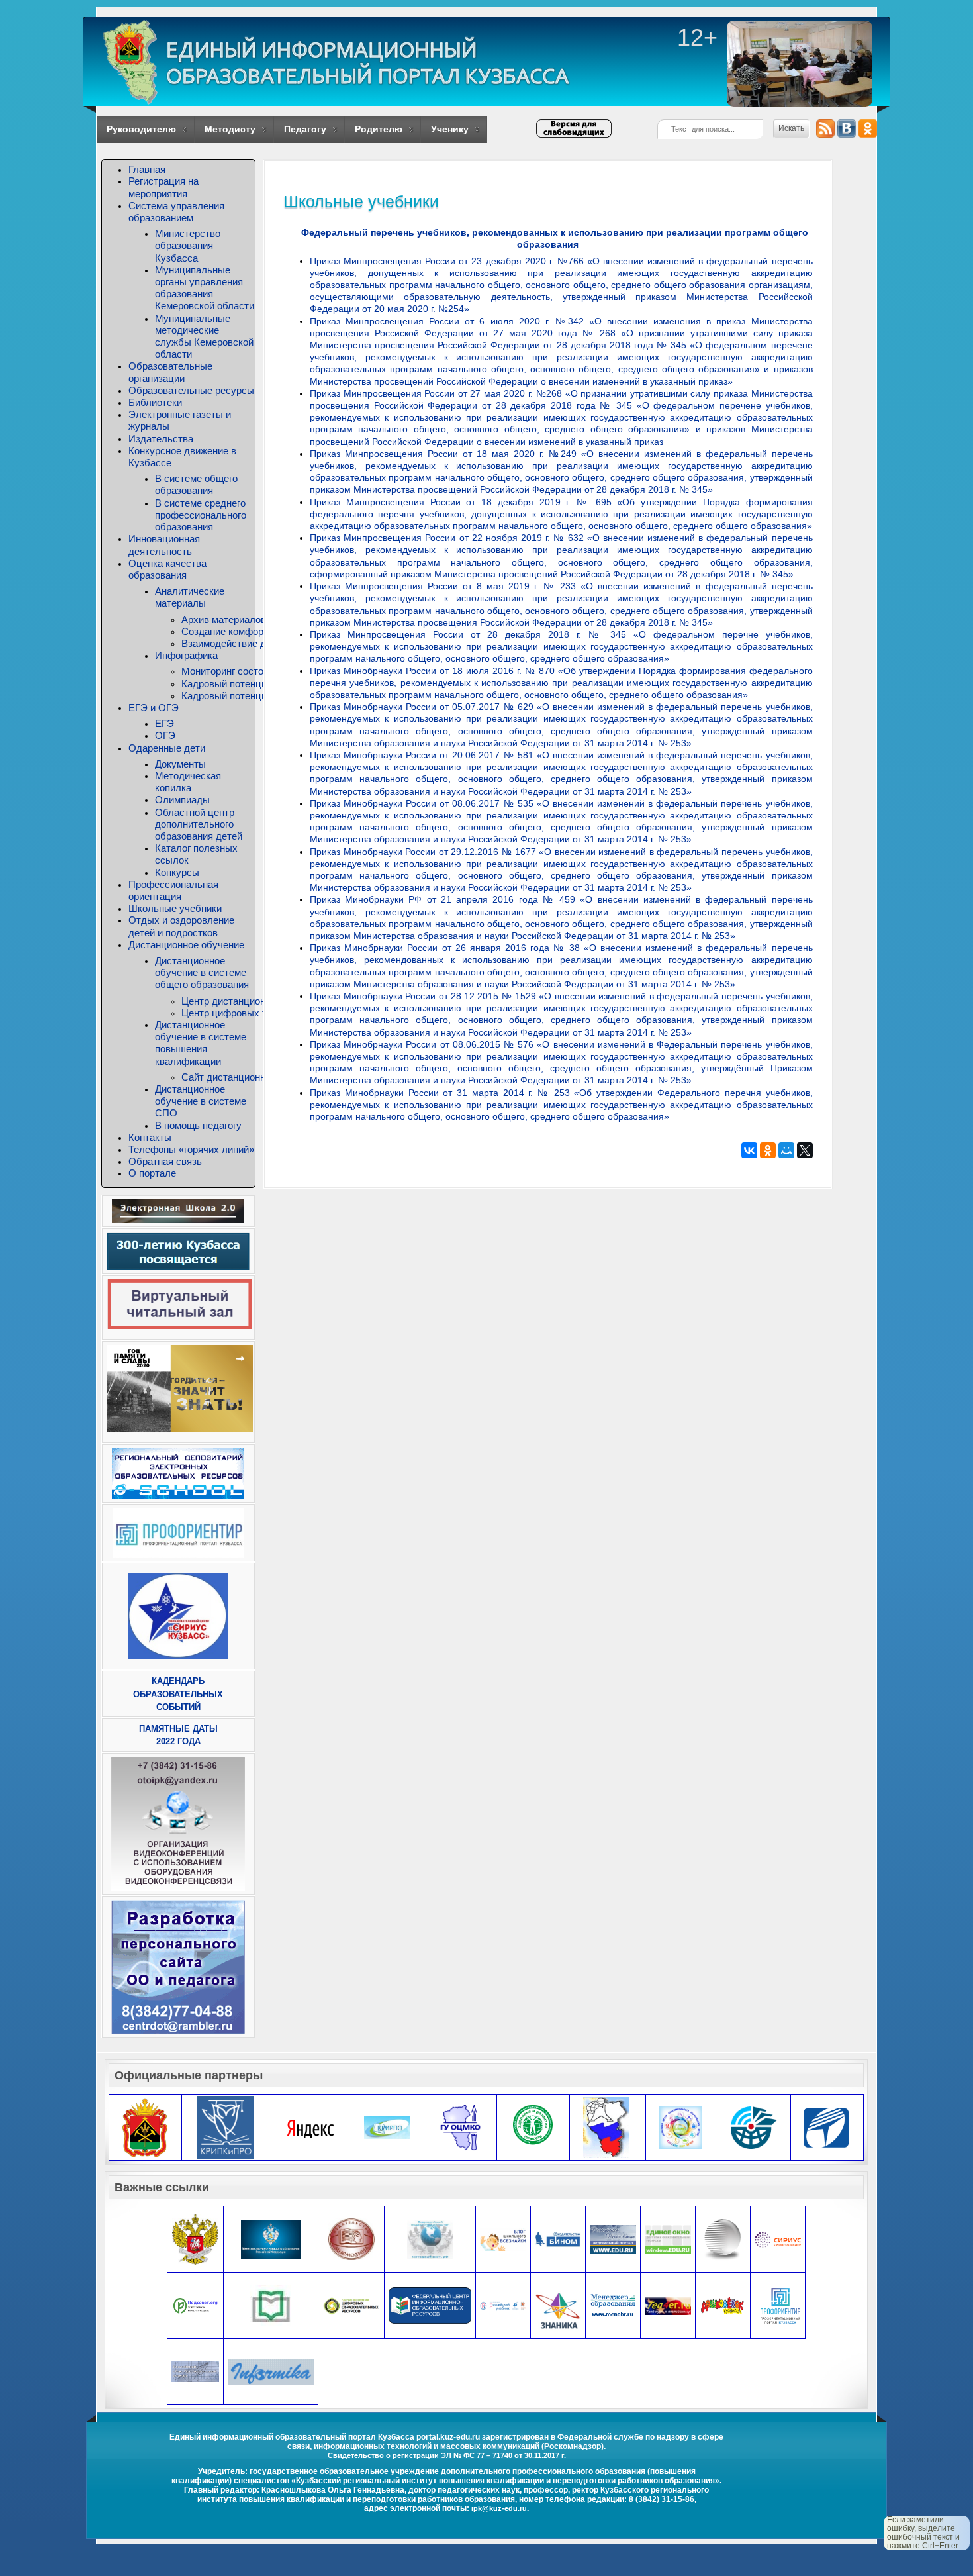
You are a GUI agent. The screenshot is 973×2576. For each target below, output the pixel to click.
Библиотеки (155, 402)
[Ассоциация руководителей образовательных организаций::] (271, 2305)
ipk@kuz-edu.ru (499, 2508)
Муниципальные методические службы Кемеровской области (204, 336)
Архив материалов (224, 619)
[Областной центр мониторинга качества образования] (460, 2127)
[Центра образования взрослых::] (723, 2239)
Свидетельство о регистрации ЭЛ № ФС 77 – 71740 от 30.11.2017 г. (447, 2455)
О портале (152, 1173)
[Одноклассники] (768, 1150)
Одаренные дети (167, 748)
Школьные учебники (175, 908)
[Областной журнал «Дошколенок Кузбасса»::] (723, 2305)
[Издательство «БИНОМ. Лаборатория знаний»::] (558, 2239)
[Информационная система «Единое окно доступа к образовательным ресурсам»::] (668, 2239)
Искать (791, 128)
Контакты (150, 1137)
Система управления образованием (176, 212)
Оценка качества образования (167, 569)
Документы (180, 764)
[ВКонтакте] (749, 1150)
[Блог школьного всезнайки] (503, 2239)
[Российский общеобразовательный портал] (195, 2371)
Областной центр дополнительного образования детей (199, 824)
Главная (147, 169)
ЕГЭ (164, 723)
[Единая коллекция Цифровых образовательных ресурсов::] (351, 2305)
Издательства (161, 439)
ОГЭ (165, 735)
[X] (805, 1150)
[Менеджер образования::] (613, 2305)
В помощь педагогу (198, 1125)
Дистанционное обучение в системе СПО (201, 1101)
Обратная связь (165, 1161)
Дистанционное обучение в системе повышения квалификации (201, 1043)
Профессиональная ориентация (173, 890)
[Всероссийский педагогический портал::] (430, 2239)
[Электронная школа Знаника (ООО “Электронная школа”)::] (558, 2311)
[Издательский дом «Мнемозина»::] (351, 2239)
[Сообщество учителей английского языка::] (668, 2305)
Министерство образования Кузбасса (188, 245)
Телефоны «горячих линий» (191, 1149)
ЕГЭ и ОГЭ (154, 708)
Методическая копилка (188, 782)
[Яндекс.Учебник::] (310, 2127)
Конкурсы (177, 872)
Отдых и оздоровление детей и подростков (181, 926)
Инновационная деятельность (164, 545)
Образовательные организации (170, 372)
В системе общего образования (196, 484)
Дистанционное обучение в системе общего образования (202, 972)
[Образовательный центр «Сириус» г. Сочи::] (778, 2239)
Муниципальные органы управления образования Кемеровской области (205, 288)
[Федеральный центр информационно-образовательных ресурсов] (430, 2305)
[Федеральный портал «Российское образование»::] (613, 2239)
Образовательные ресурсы (191, 390)
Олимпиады (182, 800)
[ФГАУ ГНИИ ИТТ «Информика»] (271, 2371)
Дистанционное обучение (186, 945)
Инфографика (186, 655)
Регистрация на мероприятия (163, 187)
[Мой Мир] (786, 1150)
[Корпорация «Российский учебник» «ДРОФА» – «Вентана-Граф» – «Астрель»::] (503, 2305)
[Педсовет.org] (196, 2305)
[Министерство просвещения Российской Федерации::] (195, 2239)
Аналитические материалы (190, 597)
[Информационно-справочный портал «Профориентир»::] (780, 2305)
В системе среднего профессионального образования (201, 515)
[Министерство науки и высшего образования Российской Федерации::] (271, 2239)
